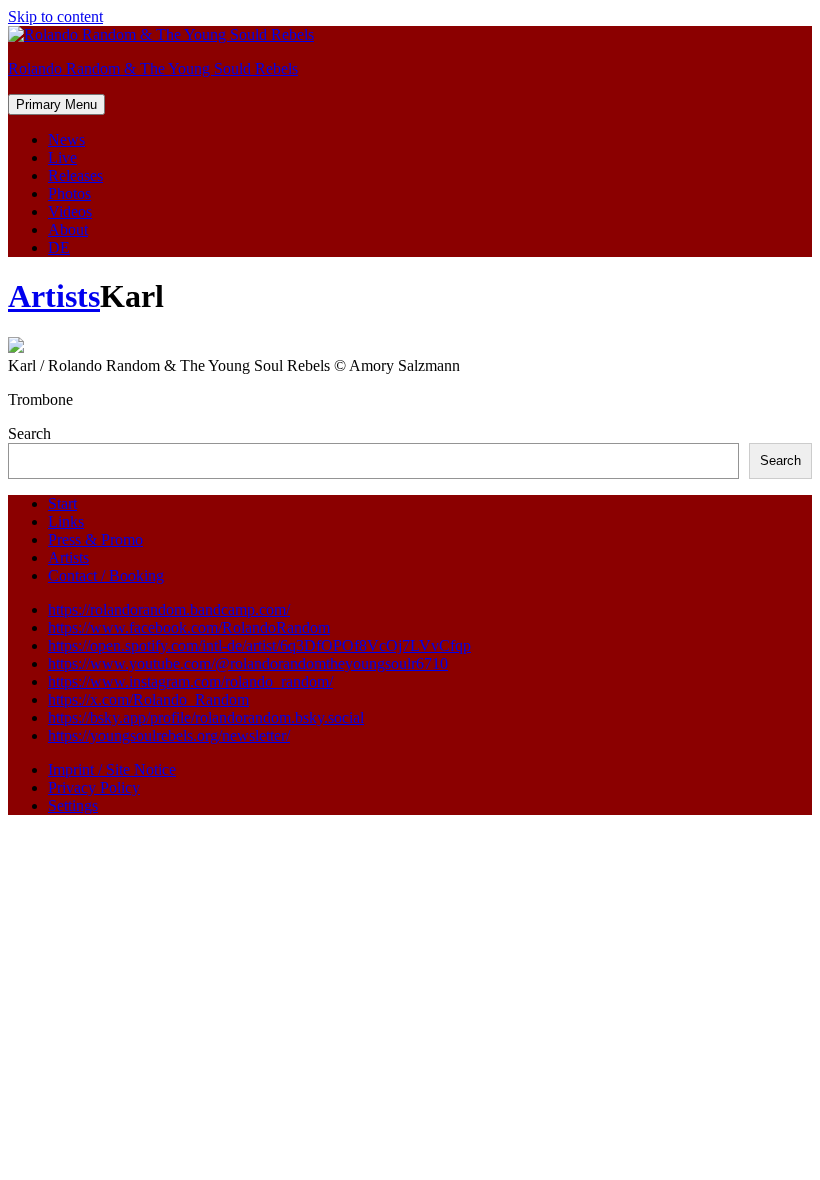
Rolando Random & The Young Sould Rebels (153, 68)
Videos (70, 211)
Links (66, 521)
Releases (75, 175)
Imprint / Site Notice (112, 769)
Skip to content (55, 16)
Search (29, 433)
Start (62, 503)
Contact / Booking (106, 575)
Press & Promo (95, 539)
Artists (54, 296)
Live (62, 157)
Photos (69, 193)
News (66, 139)
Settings (73, 805)
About (68, 229)
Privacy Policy (94, 787)
